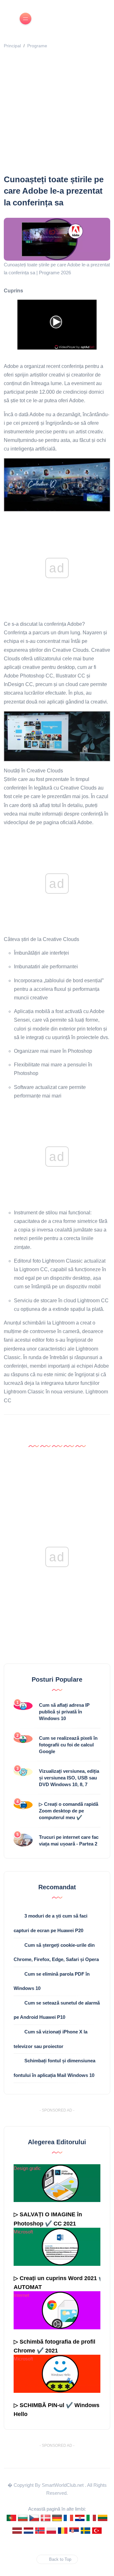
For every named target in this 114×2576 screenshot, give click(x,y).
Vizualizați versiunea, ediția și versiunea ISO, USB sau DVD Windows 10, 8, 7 (69, 1778)
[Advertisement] (57, 113)
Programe (37, 46)
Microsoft (23, 2232)
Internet (21, 2295)
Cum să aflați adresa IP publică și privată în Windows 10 (64, 1712)
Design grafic (27, 2168)
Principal (12, 46)
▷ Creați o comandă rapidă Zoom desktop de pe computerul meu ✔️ (69, 1811)
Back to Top (60, 2559)
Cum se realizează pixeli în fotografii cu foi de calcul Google (68, 1745)
